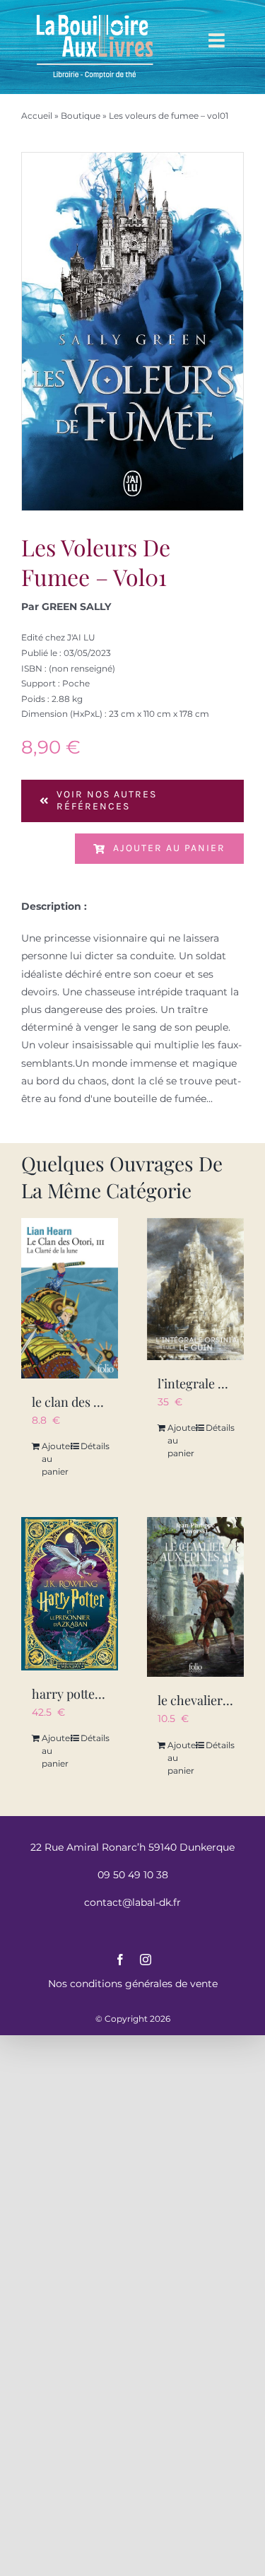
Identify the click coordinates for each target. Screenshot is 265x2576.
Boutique (81, 116)
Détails (94, 1446)
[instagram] (146, 1960)
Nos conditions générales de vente (133, 1984)
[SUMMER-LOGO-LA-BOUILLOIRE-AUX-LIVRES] (95, 16)
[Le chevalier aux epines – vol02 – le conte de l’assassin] (196, 1597)
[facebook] (120, 1960)
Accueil (37, 116)
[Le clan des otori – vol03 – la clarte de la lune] (70, 1298)
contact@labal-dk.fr (132, 1902)
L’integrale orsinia (207, 1383)
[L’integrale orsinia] (196, 1289)
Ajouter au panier (169, 848)
